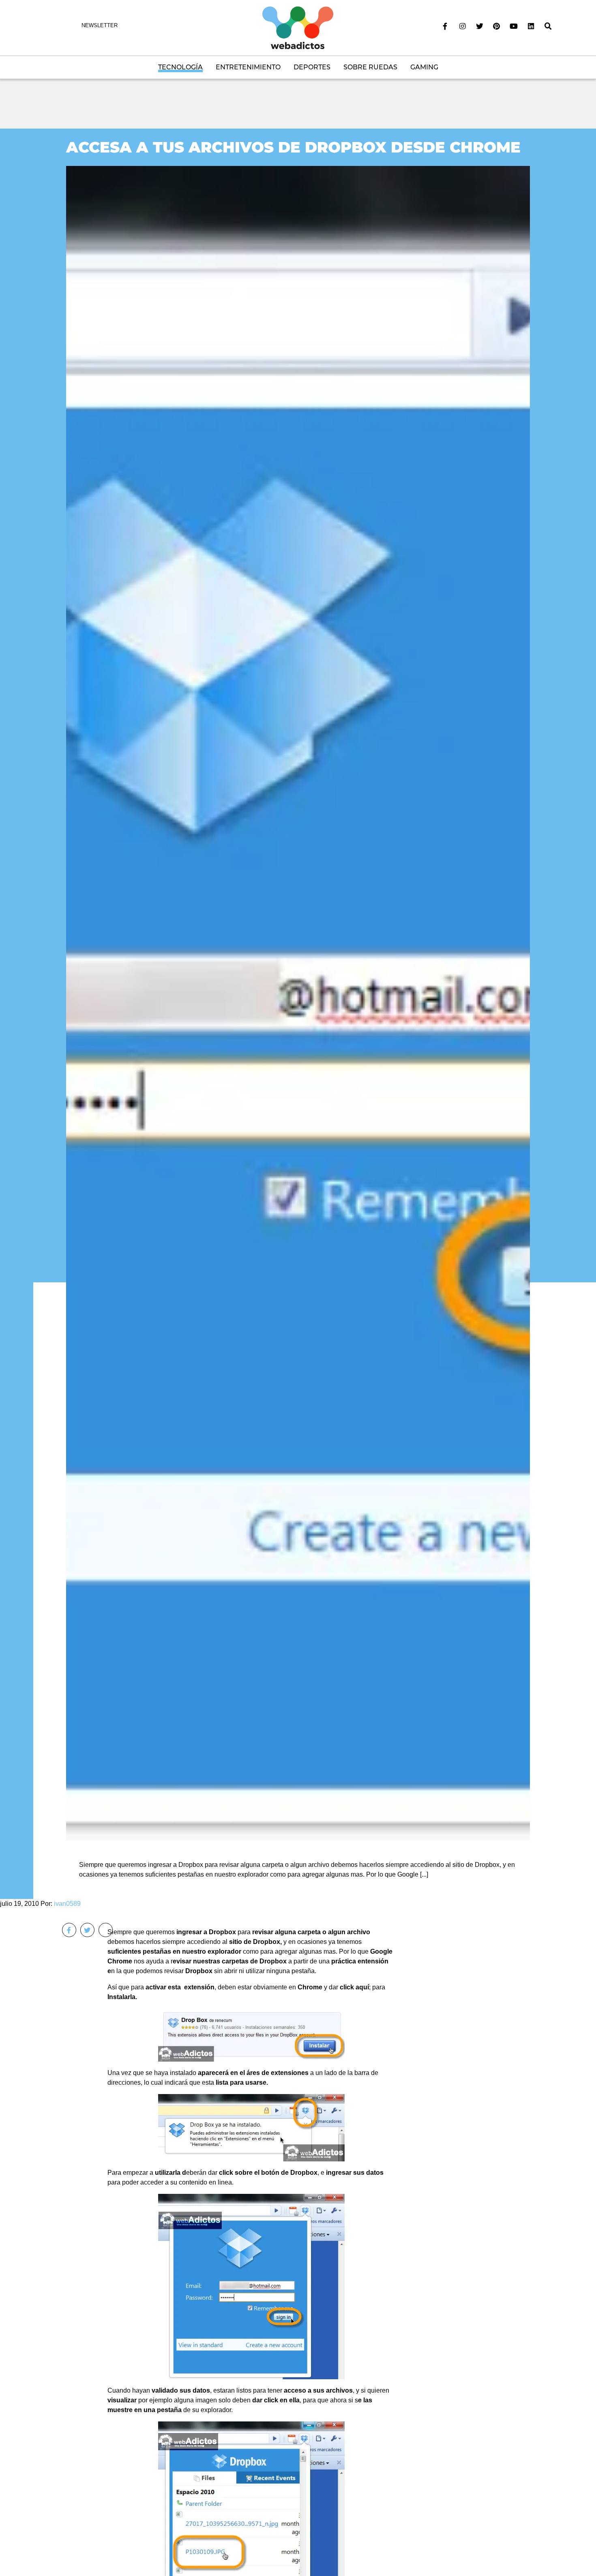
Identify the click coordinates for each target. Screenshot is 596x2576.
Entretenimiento (248, 67)
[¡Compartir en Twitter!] (87, 1930)
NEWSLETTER (100, 25)
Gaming (424, 67)
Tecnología (180, 67)
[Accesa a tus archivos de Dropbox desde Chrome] (298, 1003)
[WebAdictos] (298, 27)
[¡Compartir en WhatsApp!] (106, 1930)
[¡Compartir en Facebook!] (69, 1930)
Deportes (312, 67)
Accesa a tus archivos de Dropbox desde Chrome (293, 147)
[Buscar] (548, 26)
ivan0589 (67, 1904)
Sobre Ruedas (370, 67)
